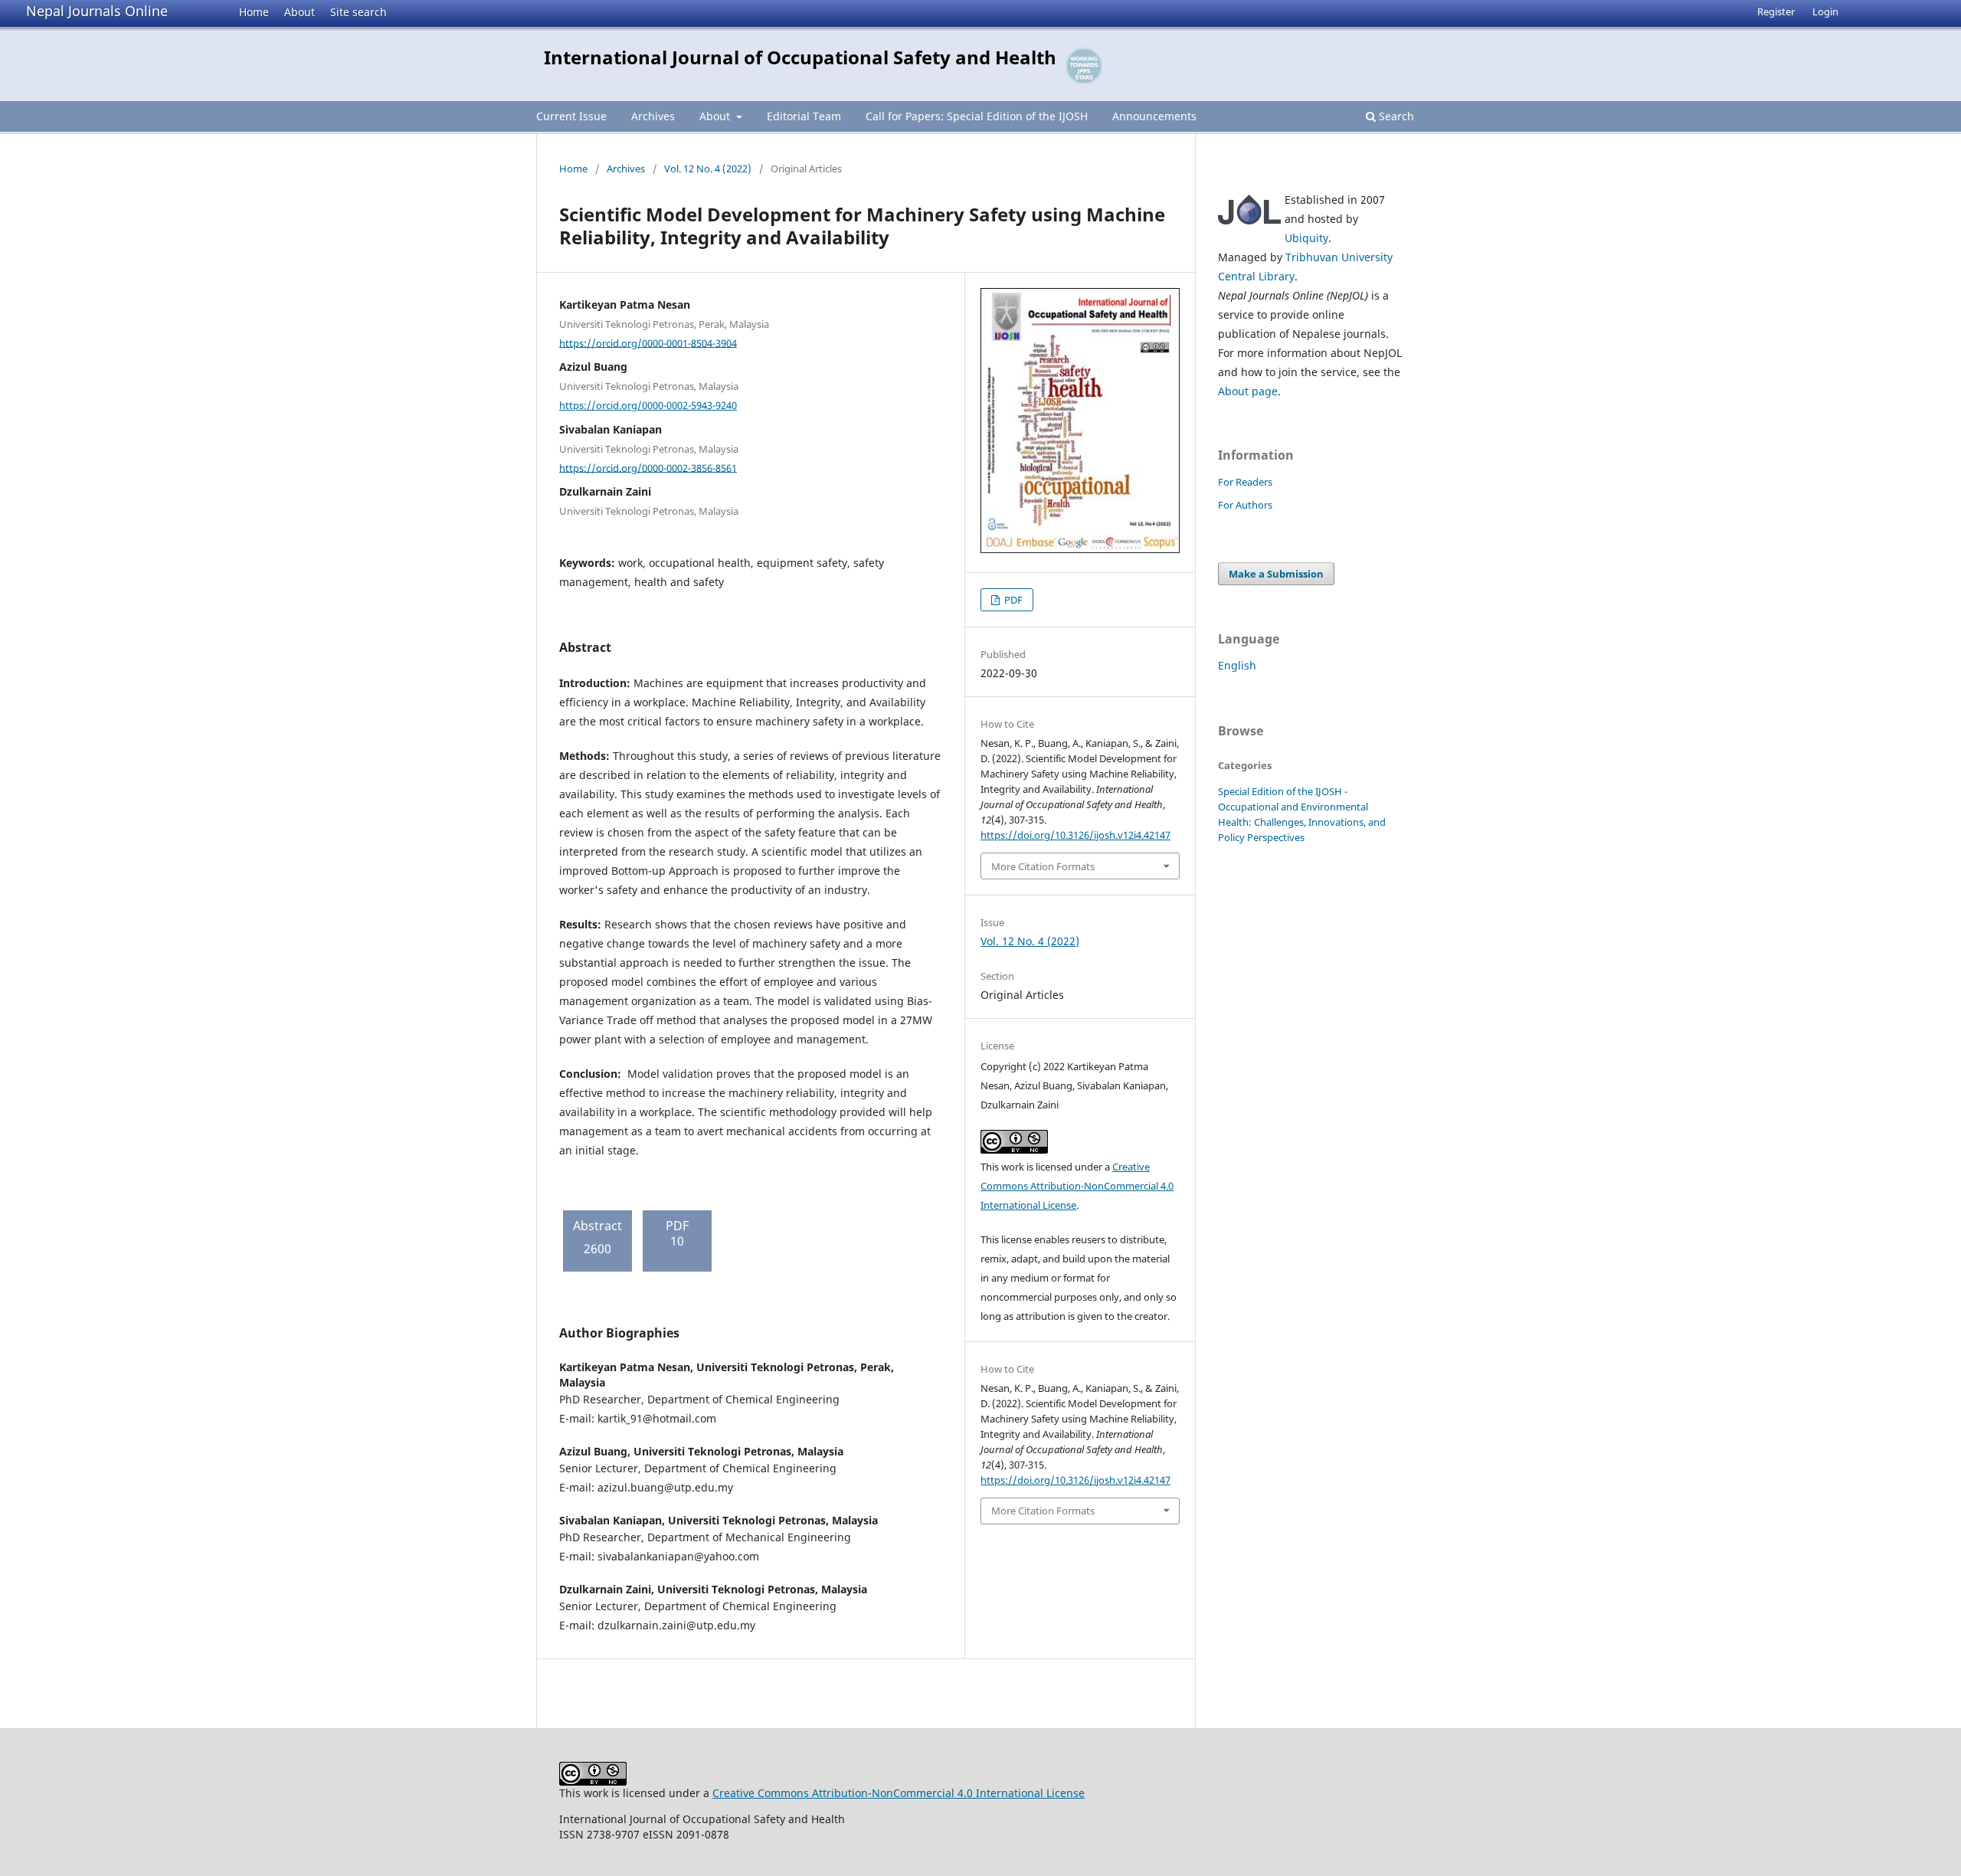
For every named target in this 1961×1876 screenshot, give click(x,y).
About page (1248, 391)
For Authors (1245, 505)
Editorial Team (804, 116)
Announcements (1154, 116)
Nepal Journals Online (97, 11)
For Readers (1245, 482)
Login (1825, 11)
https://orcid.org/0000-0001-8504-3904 (648, 342)
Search (1395, 116)
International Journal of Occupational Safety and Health (800, 57)
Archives (653, 116)
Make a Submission (1276, 574)
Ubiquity (1306, 238)
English (1237, 665)
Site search (358, 12)
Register (1776, 11)
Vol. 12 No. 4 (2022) (708, 169)
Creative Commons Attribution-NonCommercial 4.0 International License (1077, 1186)
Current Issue (571, 116)
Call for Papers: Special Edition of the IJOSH (977, 116)
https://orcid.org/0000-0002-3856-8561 (648, 467)
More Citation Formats (1043, 866)
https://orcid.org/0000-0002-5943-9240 (648, 405)
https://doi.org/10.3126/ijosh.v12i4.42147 (1075, 835)
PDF (1012, 600)
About (300, 12)
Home (254, 12)
